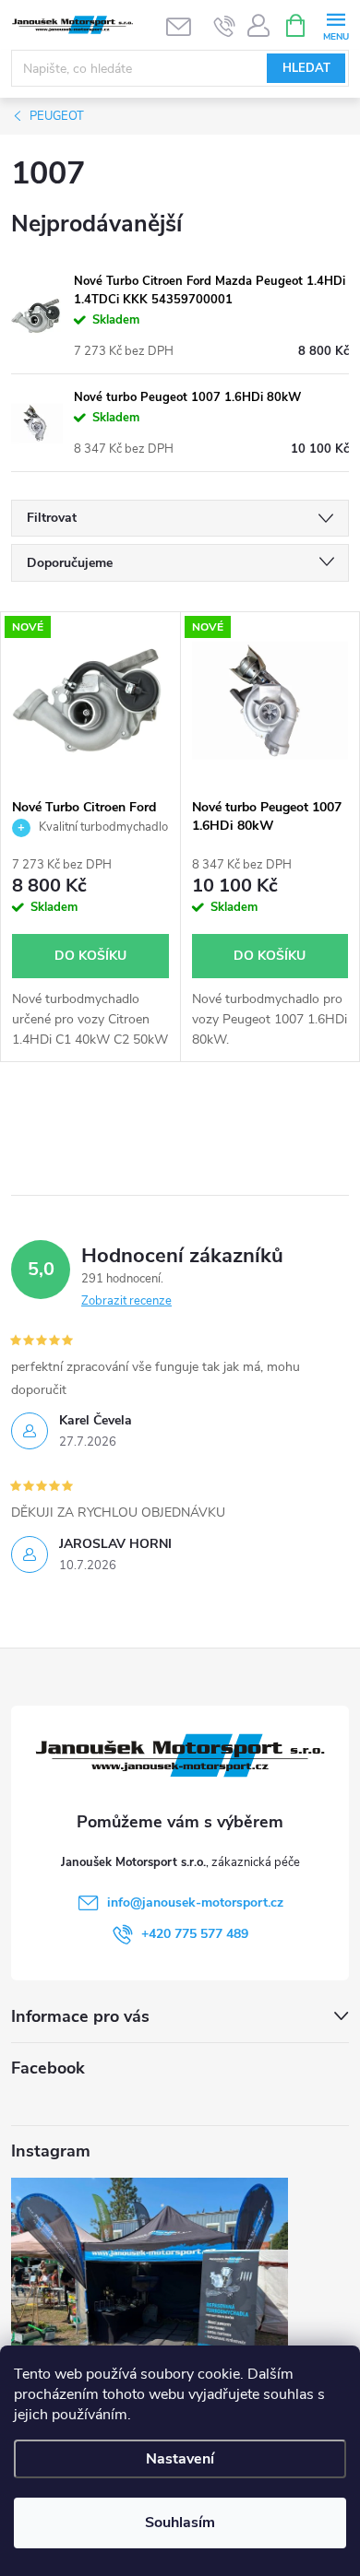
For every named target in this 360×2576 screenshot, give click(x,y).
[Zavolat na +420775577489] (225, 26)
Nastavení (180, 2459)
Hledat (306, 68)
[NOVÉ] (90, 700)
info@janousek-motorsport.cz (195, 1902)
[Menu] (336, 24)
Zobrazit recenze (126, 1301)
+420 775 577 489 (195, 1934)
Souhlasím (180, 2523)
